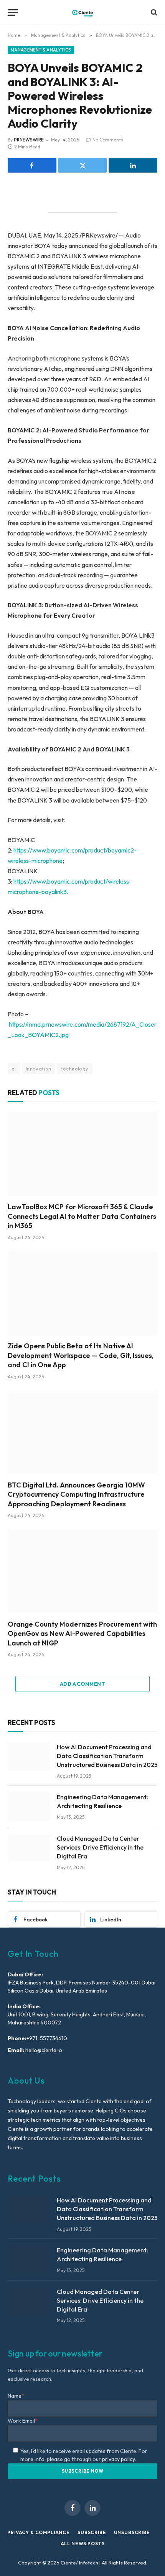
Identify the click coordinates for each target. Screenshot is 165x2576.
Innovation (39, 1069)
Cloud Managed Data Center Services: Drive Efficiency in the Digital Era (100, 1847)
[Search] (153, 12)
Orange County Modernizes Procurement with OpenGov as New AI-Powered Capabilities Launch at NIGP (82, 1634)
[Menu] (13, 12)
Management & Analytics (41, 50)
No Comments (108, 140)
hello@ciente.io (43, 2050)
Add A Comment (82, 1684)
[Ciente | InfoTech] (82, 12)
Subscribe (92, 2532)
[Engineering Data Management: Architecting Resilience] (29, 1807)
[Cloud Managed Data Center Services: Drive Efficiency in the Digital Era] (29, 1848)
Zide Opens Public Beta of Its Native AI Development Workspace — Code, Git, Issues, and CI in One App (81, 1355)
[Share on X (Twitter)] (83, 165)
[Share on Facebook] (32, 165)
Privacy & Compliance (39, 2532)
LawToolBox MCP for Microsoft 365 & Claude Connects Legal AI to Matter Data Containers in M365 (82, 1216)
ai (14, 1069)
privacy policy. (119, 2459)
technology (75, 1069)
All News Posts (83, 2544)
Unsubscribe (132, 2532)
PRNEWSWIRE (29, 140)
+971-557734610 (47, 2038)
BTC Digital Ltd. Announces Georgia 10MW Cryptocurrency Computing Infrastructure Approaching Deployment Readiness (76, 1494)
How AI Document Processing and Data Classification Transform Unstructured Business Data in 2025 (107, 1756)
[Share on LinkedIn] (133, 165)
